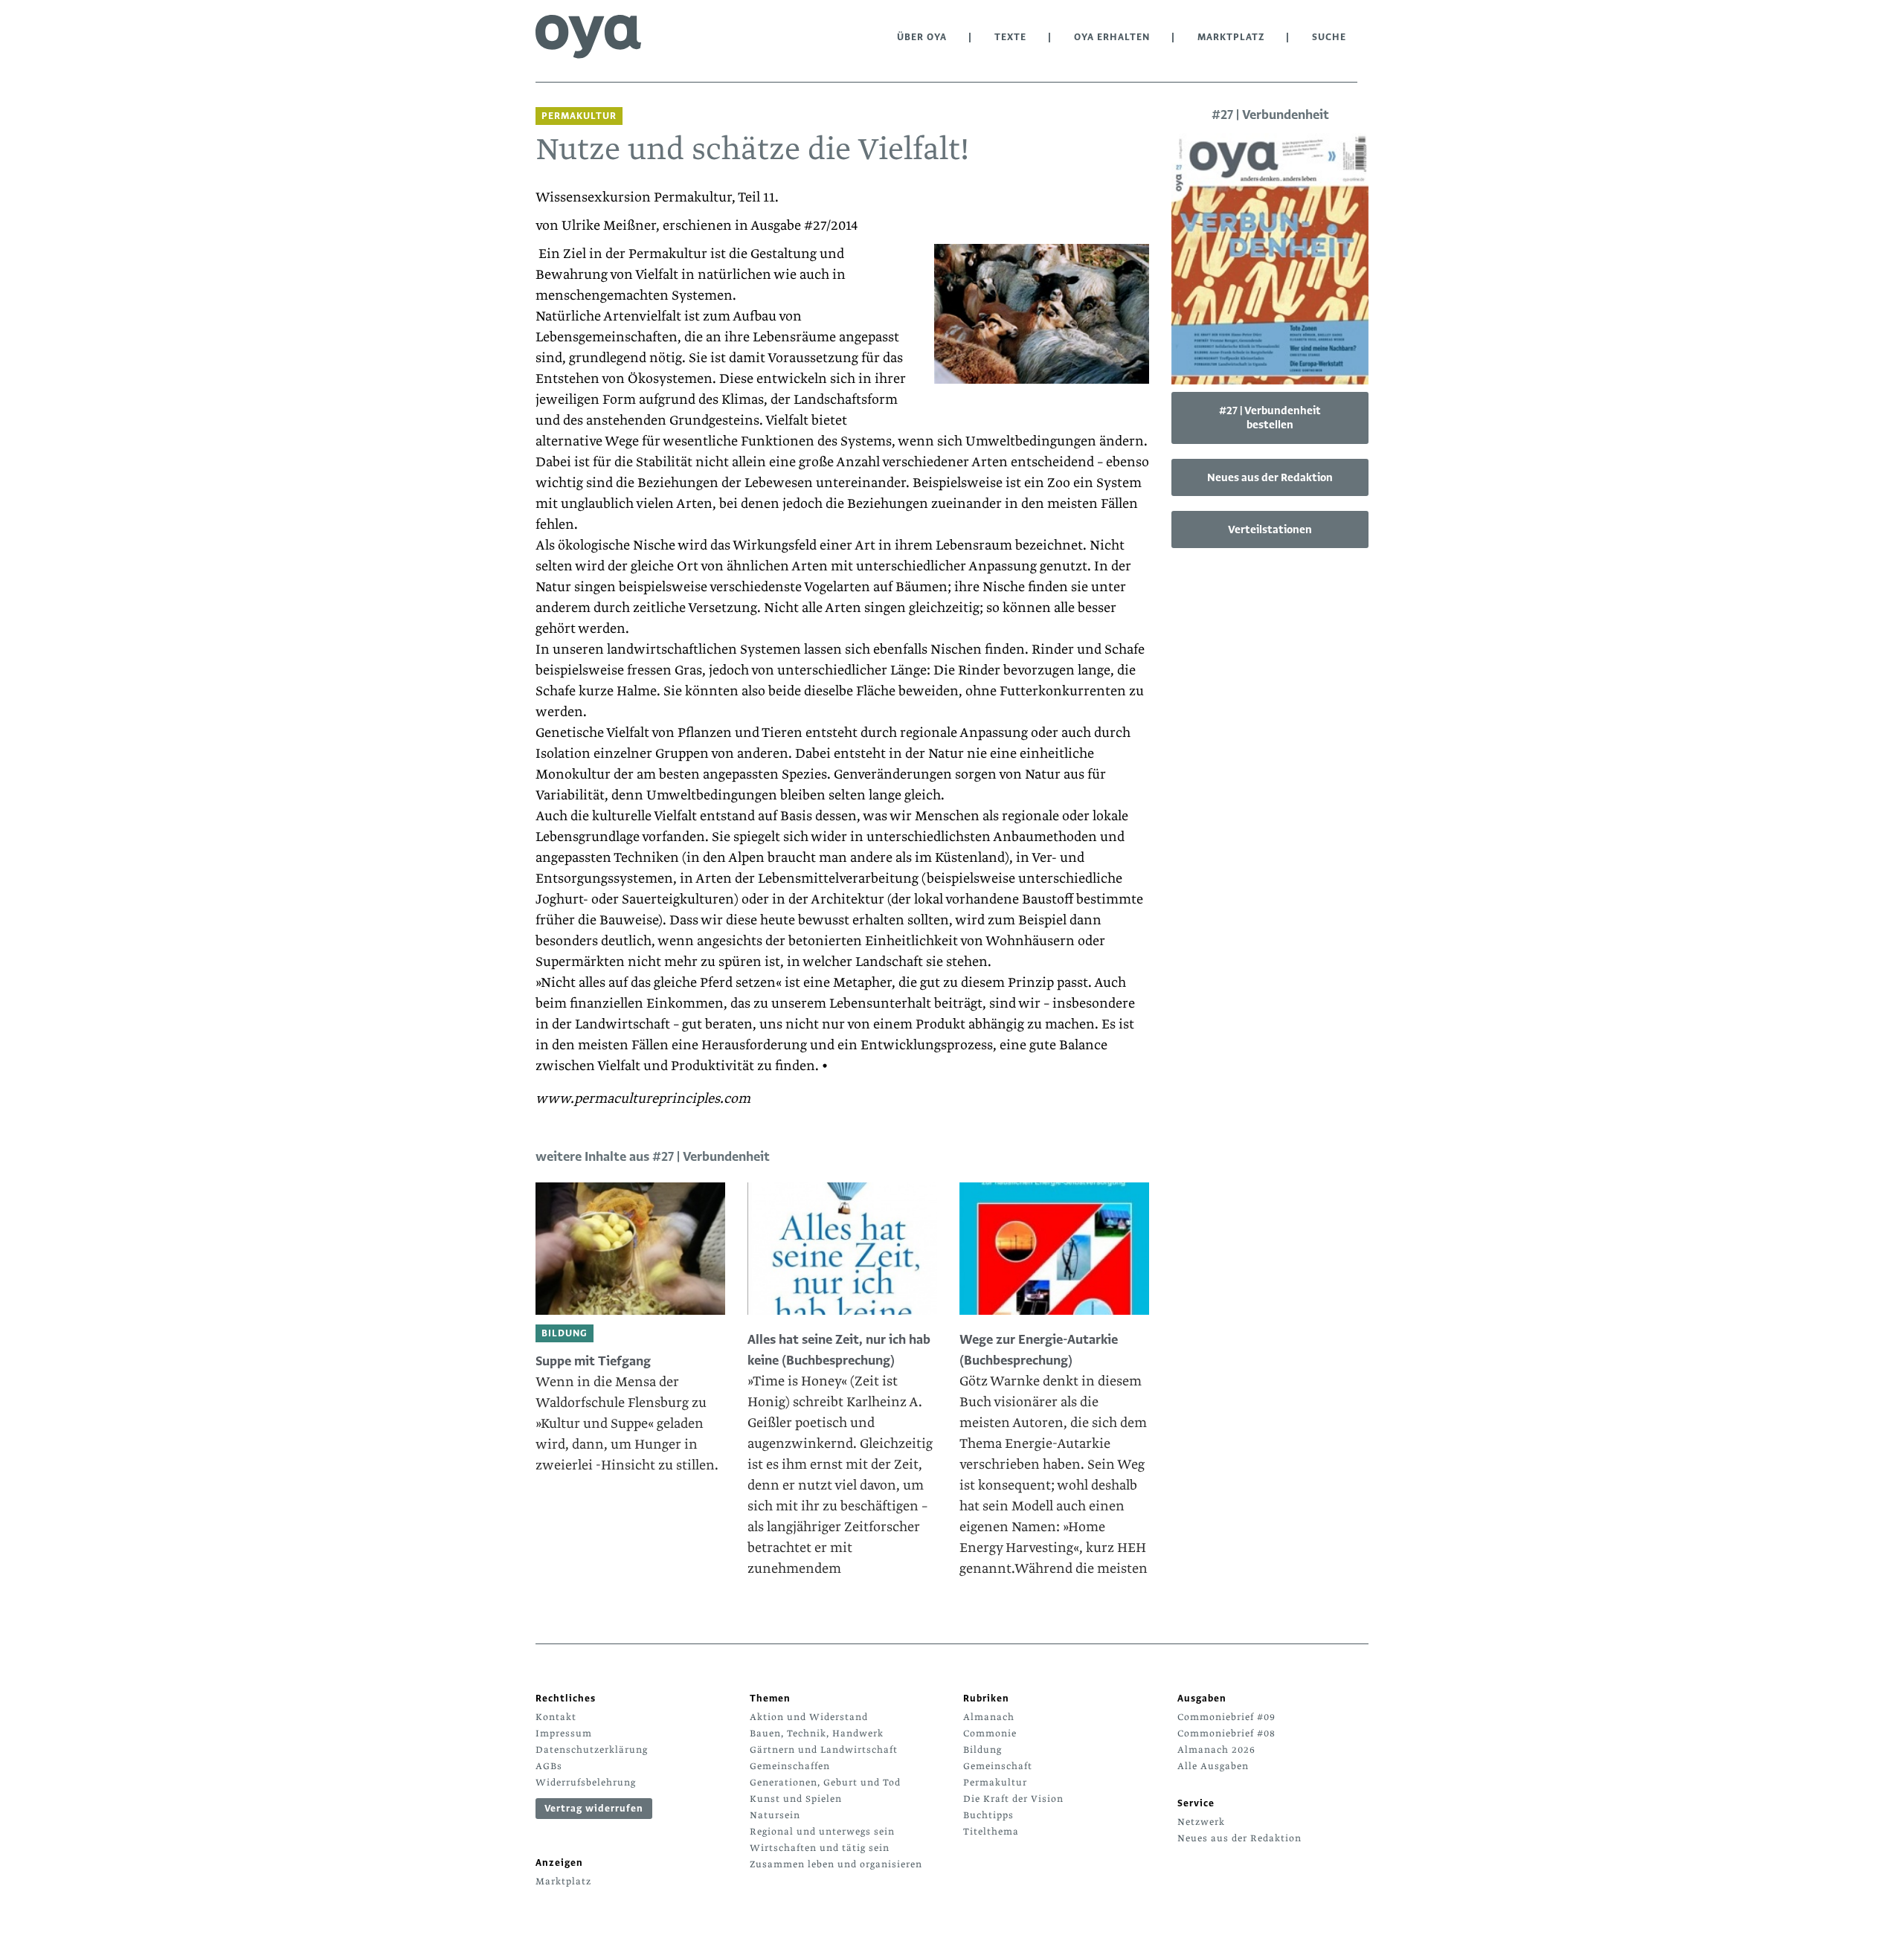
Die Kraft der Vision (1013, 1799)
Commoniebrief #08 (1226, 1733)
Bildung (982, 1750)
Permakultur (995, 1783)
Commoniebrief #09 (1226, 1717)
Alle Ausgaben (1213, 1766)
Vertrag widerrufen (594, 1809)
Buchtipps (988, 1815)
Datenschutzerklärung (592, 1750)
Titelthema (991, 1832)
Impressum (564, 1733)
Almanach (989, 1717)
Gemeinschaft (998, 1766)
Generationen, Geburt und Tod (825, 1783)
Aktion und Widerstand (809, 1717)
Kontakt (556, 1717)
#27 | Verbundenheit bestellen (1270, 418)
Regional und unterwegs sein (822, 1832)
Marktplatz (1231, 37)
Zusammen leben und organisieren (836, 1864)
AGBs (549, 1766)
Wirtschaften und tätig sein (820, 1848)
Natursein (775, 1815)
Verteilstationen (1270, 529)
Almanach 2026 (1216, 1750)
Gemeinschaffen (790, 1766)
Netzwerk (1201, 1822)
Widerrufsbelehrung (586, 1783)
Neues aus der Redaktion (1270, 477)
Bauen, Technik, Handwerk (817, 1733)
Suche (1329, 37)
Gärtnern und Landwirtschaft (824, 1750)
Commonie (990, 1733)
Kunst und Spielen (796, 1799)
